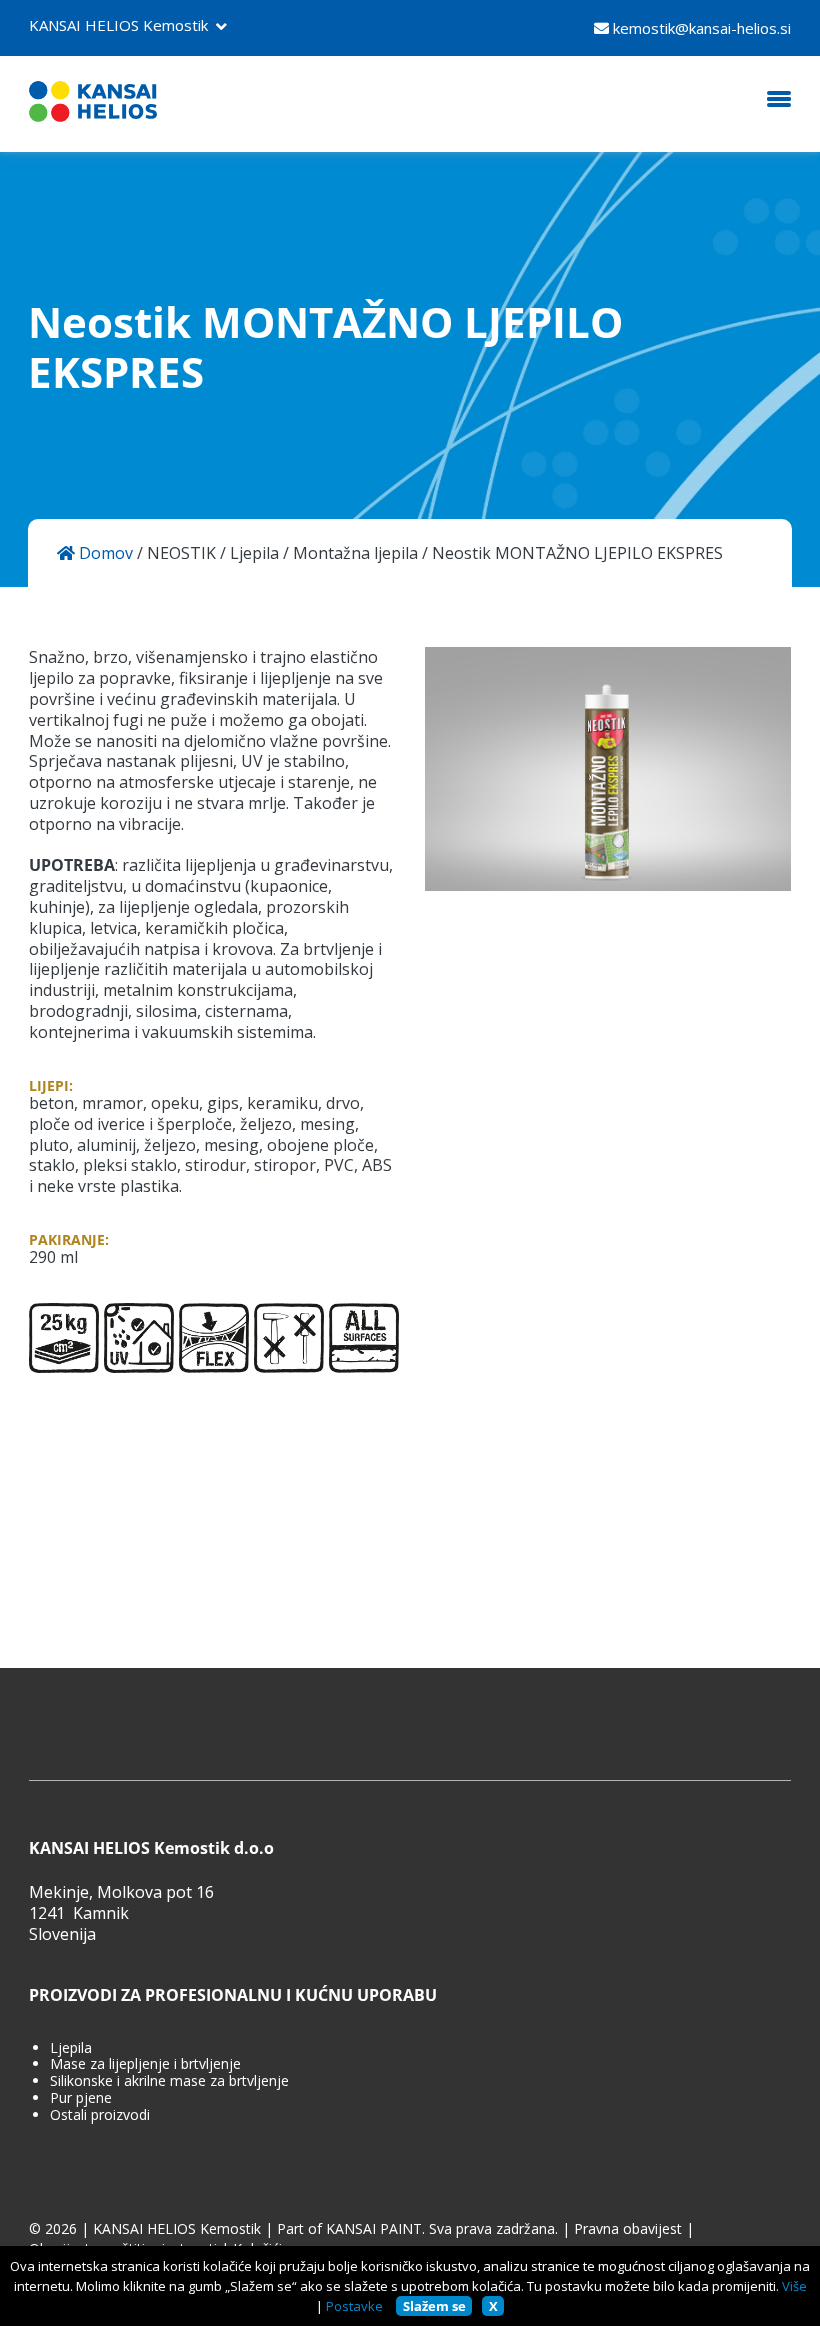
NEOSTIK (181, 553)
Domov (104, 553)
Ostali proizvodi (100, 2115)
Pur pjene (81, 2098)
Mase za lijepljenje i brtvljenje (145, 2064)
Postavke (354, 2306)
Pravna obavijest (628, 2229)
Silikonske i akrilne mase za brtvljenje (169, 2081)
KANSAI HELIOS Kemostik (118, 25)
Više (794, 2286)
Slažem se (434, 2306)
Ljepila (254, 553)
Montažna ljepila (355, 553)
